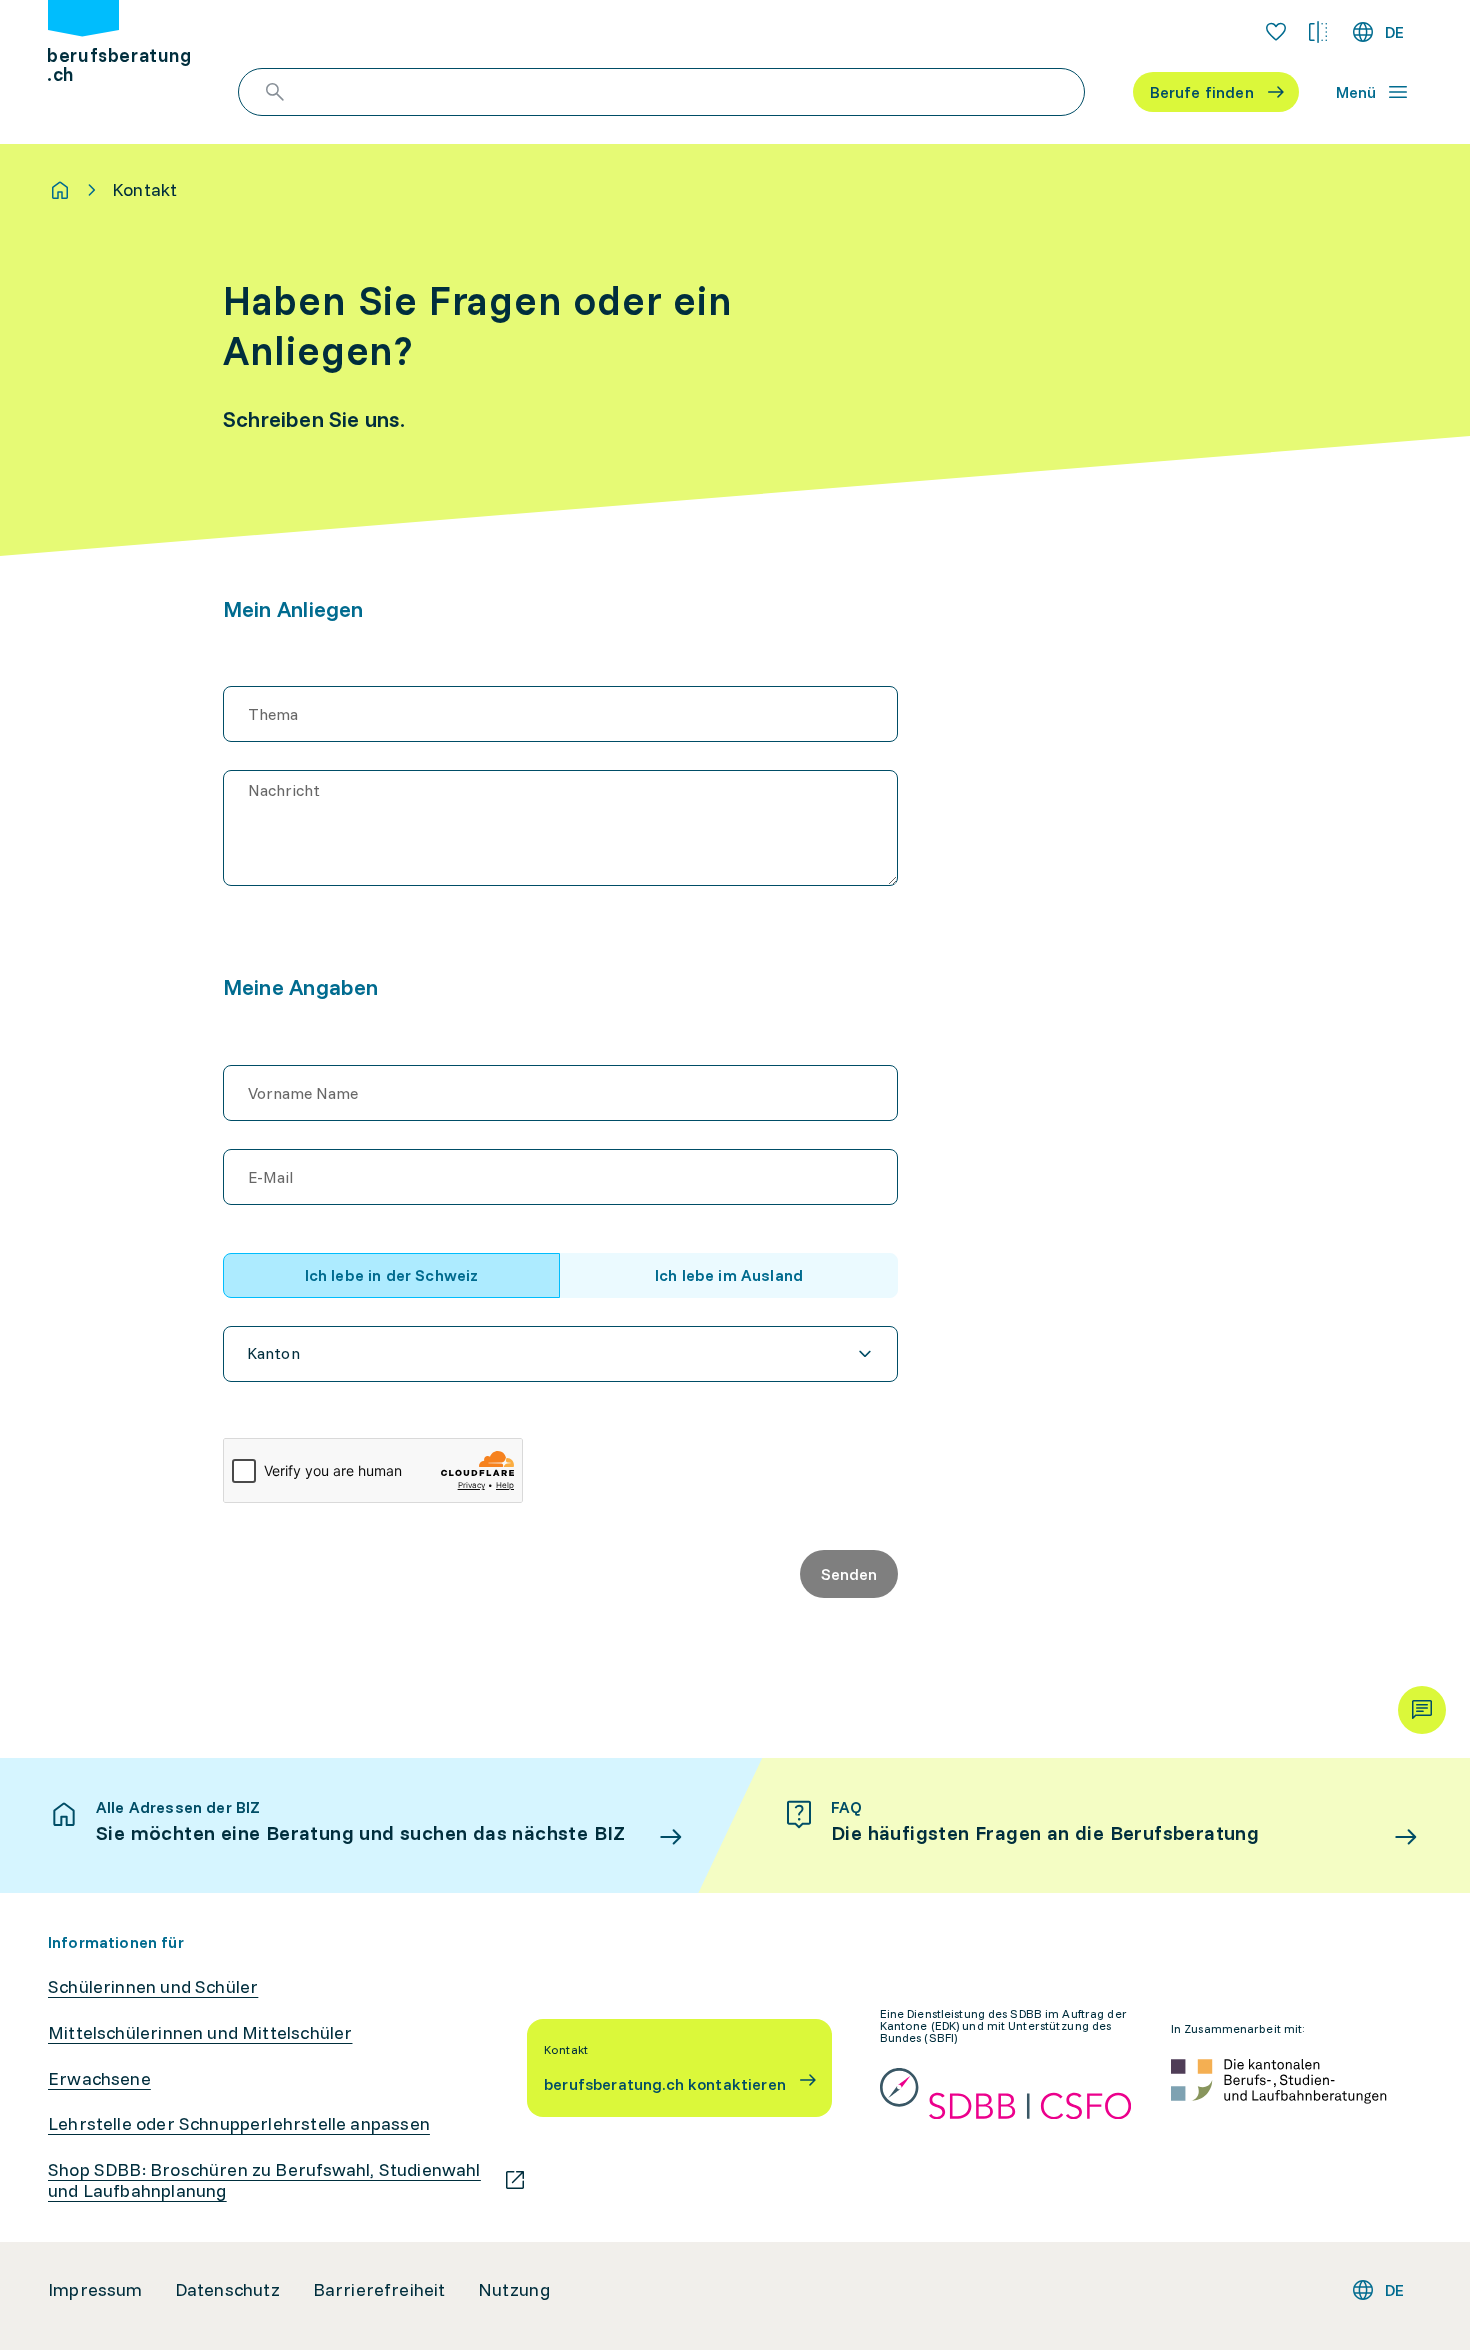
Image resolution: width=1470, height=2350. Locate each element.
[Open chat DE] (1422, 1710)
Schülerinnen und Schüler (153, 1987)
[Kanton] (560, 1354)
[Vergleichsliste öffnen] (1318, 32)
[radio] (392, 1275)
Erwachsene (99, 2079)
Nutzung (514, 2290)
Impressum (95, 2290)
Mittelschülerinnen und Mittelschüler (200, 2033)
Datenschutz (228, 2290)
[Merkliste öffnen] (1276, 32)
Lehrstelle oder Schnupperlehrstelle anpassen (239, 2124)
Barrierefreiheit (379, 2290)
